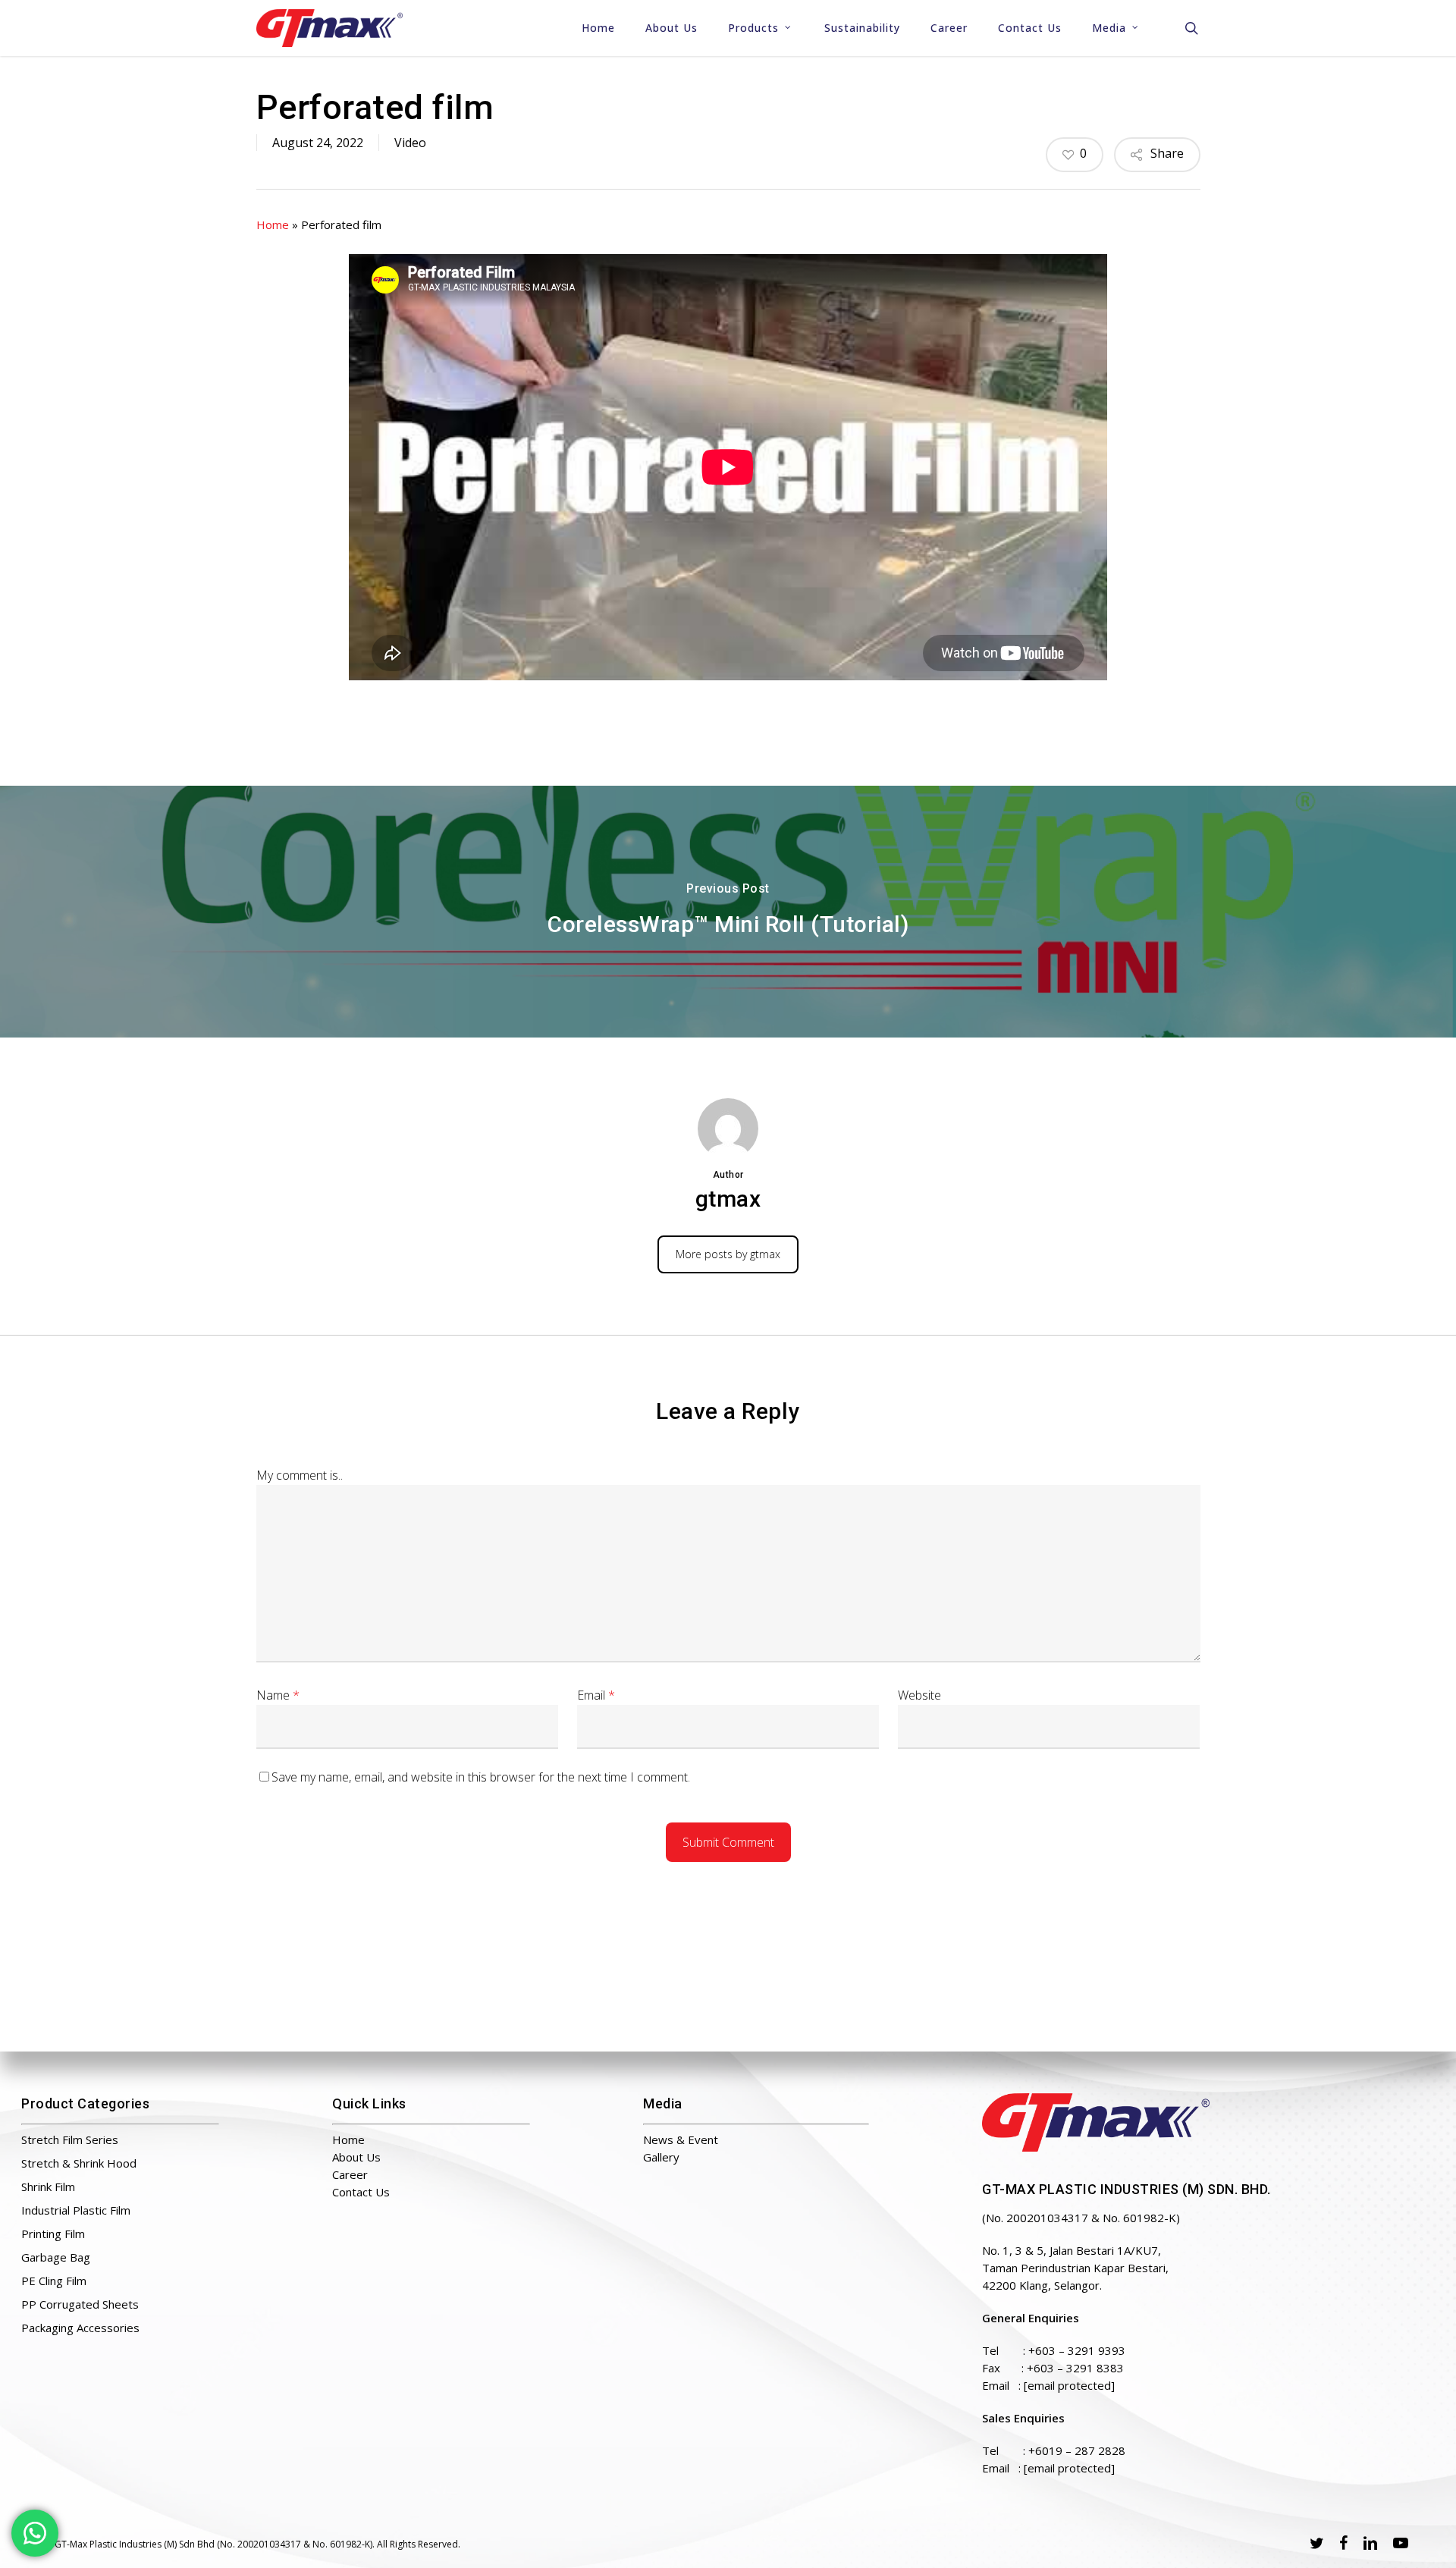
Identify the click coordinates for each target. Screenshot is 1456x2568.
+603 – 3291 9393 (1077, 2350)
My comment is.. (300, 1475)
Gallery (661, 2157)
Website (919, 1695)
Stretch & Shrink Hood (79, 2163)
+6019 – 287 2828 (1077, 2450)
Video (410, 143)
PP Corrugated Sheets (80, 2304)
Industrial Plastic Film (76, 2210)
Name (278, 1695)
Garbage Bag (56, 2257)
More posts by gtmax (728, 1254)
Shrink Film (48, 2187)
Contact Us (361, 2192)
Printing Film (53, 2234)
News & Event (681, 2139)
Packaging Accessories (80, 2328)
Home (273, 224)
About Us (356, 2157)
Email (596, 1695)
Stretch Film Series (70, 2139)
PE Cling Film (54, 2281)
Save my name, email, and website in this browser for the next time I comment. (481, 1777)
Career (350, 2174)
